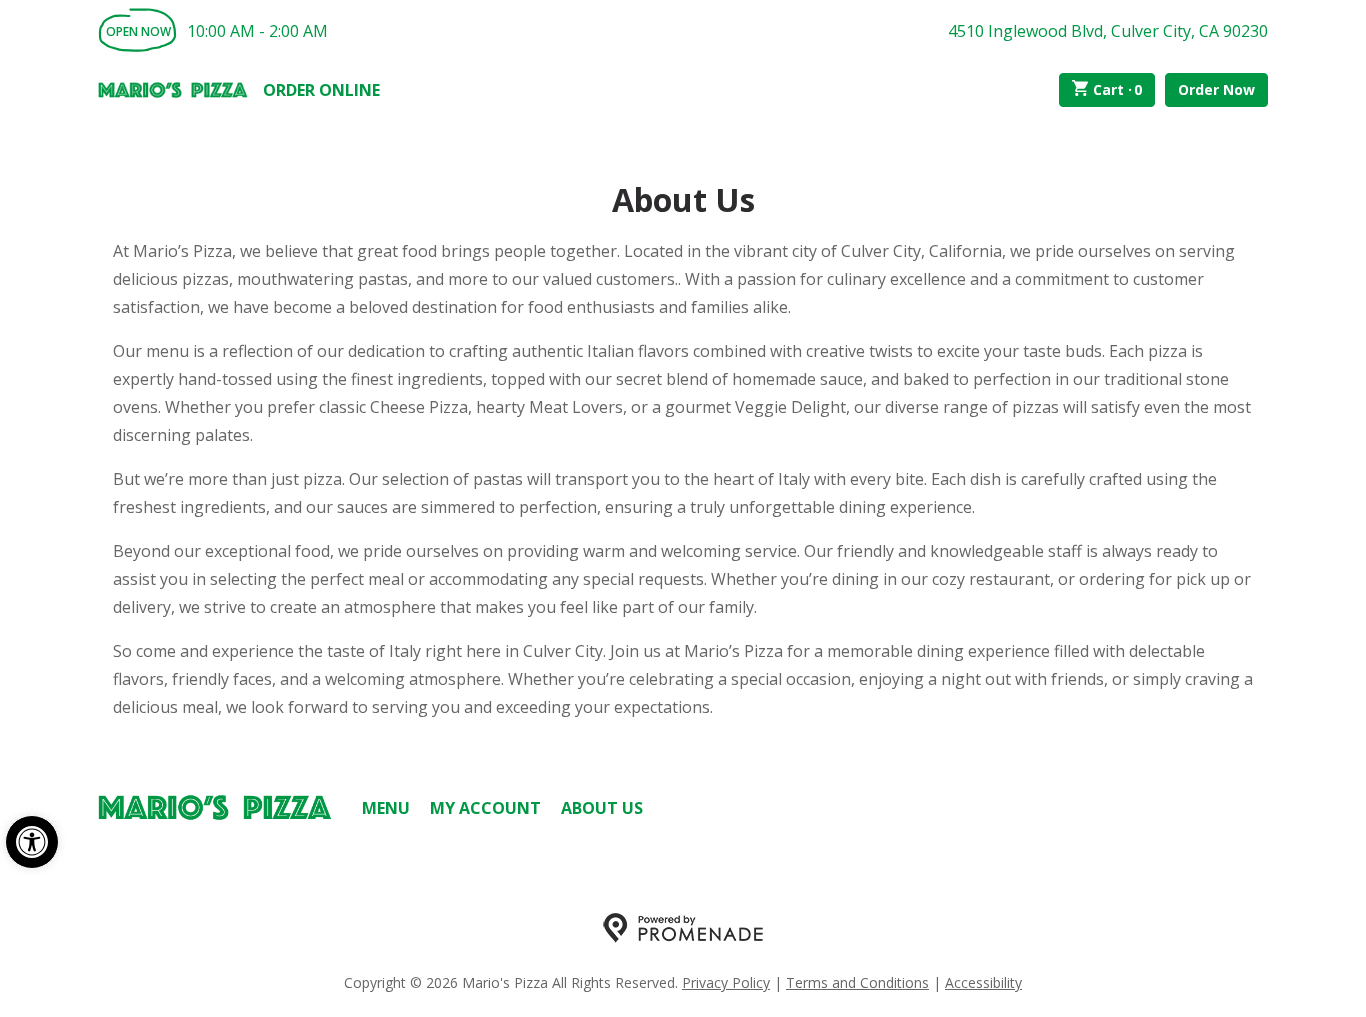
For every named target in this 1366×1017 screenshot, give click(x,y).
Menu (386, 808)
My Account (485, 808)
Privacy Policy (726, 982)
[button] (32, 842)
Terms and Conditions (857, 982)
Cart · (1118, 89)
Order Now (1216, 89)
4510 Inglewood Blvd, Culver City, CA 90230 (1108, 31)
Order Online (321, 90)
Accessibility (983, 982)
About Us (602, 808)
